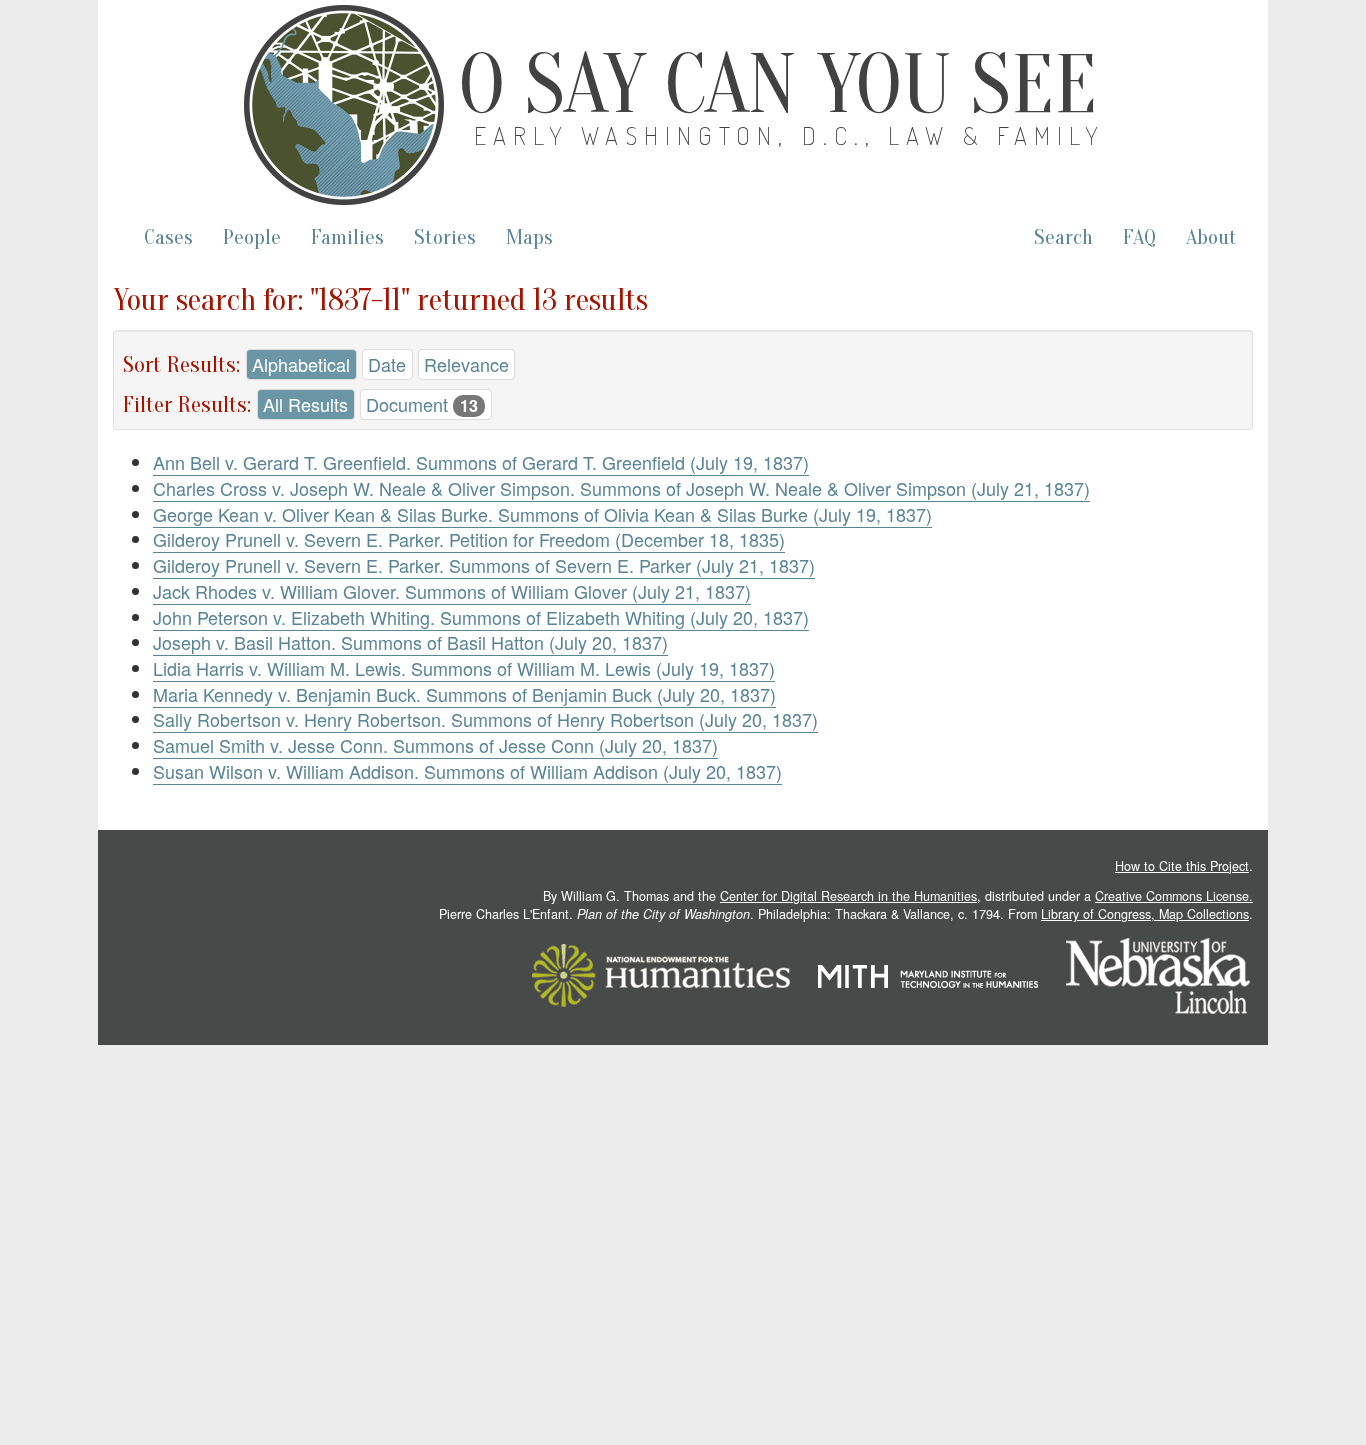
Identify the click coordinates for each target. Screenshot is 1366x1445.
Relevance (466, 364)
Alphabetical (301, 364)
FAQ (1139, 237)
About (1211, 237)
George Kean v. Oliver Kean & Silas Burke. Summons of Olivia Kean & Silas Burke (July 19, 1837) (542, 514)
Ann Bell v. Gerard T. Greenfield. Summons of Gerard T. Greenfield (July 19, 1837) (481, 462)
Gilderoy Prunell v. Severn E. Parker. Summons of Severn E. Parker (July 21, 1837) (484, 565)
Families (347, 237)
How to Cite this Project (1182, 866)
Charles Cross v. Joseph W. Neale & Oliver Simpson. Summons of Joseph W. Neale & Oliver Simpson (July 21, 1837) (621, 488)
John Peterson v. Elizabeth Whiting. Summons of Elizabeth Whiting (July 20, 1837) (481, 617)
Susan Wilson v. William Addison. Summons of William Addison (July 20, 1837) (467, 771)
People (252, 237)
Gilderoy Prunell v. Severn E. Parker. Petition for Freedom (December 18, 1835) (469, 539)
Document (422, 404)
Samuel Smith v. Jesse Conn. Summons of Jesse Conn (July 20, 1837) (435, 745)
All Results (305, 404)
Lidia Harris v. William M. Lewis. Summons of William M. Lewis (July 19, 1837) (464, 668)
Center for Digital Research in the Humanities (848, 896)
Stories (445, 237)
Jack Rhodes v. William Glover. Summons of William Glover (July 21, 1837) (452, 591)
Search (1063, 237)
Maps (529, 237)
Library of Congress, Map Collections (1145, 914)
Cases (168, 237)
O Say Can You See (778, 85)
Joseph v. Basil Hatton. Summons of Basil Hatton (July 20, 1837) (410, 642)
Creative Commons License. (1174, 896)
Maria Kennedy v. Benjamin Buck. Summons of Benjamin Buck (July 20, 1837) (464, 694)
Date (387, 364)
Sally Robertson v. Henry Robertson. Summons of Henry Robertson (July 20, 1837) (485, 719)
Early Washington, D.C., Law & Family (790, 135)
